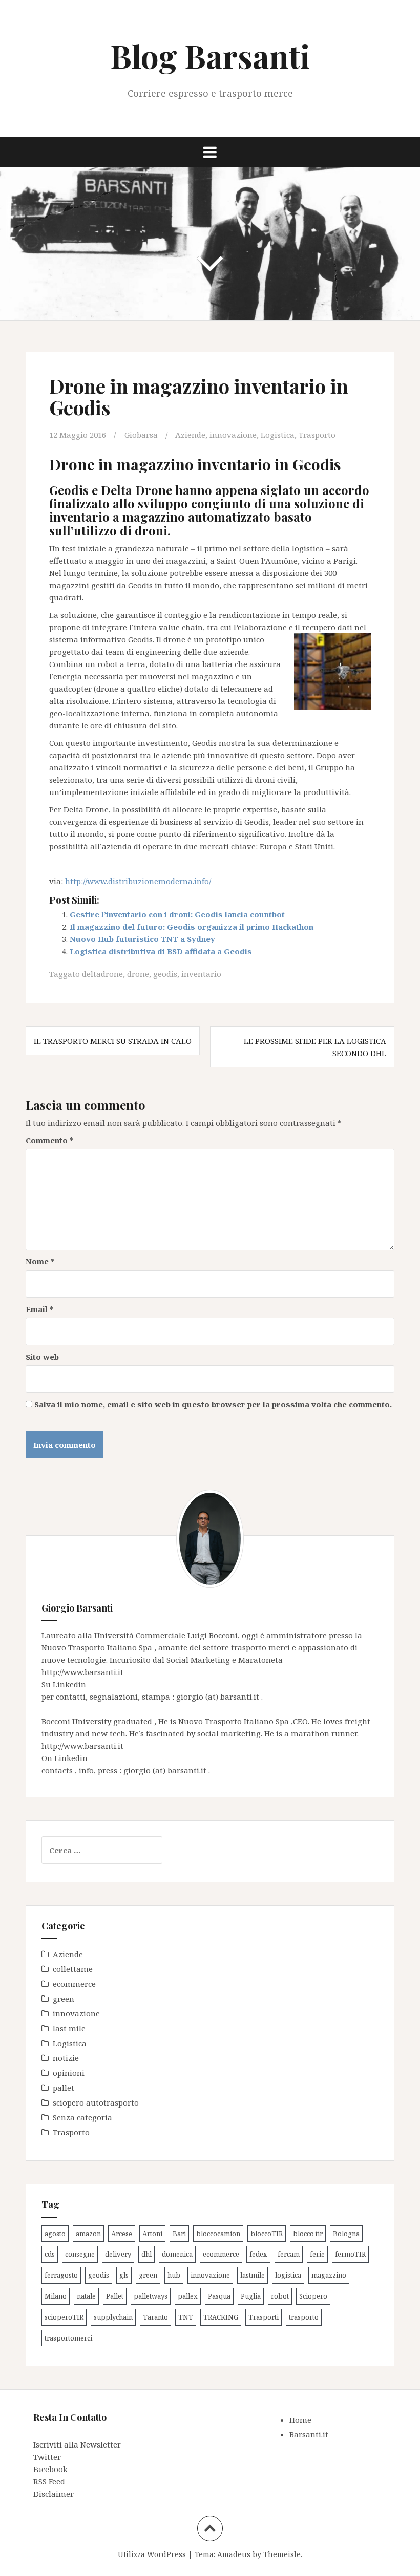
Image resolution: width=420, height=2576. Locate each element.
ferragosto (61, 2275)
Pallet (115, 2296)
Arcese (122, 2234)
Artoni (152, 2234)
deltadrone (102, 974)
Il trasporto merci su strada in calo (113, 1041)
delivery (118, 2254)
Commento (50, 1140)
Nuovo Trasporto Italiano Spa (98, 1647)
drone (138, 974)
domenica (177, 2254)
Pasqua (219, 2296)
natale (86, 2296)
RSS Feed (49, 2481)
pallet (64, 2088)
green (64, 1999)
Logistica (278, 435)
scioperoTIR (64, 2317)
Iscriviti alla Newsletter (77, 2444)
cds (50, 2254)
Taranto (155, 2317)
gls (124, 2275)
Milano (56, 2296)
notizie (66, 2058)
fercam (289, 2254)
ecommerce (74, 1984)
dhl (146, 2254)
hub (174, 2275)
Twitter (47, 2457)
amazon (88, 2234)
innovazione (233, 435)
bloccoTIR (267, 2234)
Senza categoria (82, 2117)
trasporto (304, 2317)
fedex (258, 2254)
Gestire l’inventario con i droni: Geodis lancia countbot (177, 914)
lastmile (253, 2275)
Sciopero (313, 2296)
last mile (69, 2028)
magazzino (329, 2275)
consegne (80, 2254)
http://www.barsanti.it (82, 1672)
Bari (179, 2234)
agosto (55, 2234)
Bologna (346, 2234)
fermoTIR (350, 2254)
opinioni (69, 2073)
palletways (151, 2296)
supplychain (113, 2317)
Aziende (190, 435)
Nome (40, 1261)
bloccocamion (218, 2234)
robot (280, 2296)
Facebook (50, 2469)
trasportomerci (68, 2338)
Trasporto (317, 435)
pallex (188, 2296)
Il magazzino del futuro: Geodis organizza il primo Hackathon (192, 927)
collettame (73, 1969)
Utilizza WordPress (152, 2554)
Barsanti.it (309, 2434)
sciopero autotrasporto (96, 2102)
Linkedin (69, 1684)
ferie (317, 2254)
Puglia (251, 2296)
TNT (186, 2317)
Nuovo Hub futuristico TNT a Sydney (142, 939)
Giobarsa (141, 435)
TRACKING (221, 2317)
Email (40, 1309)
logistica (288, 2275)
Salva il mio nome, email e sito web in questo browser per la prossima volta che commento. (213, 1404)
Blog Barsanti (210, 56)
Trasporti (264, 2317)
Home (300, 2420)
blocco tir (308, 2234)
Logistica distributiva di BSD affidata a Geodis (161, 951)
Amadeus (234, 2554)
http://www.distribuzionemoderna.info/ (138, 881)
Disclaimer (54, 2494)
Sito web (42, 1357)
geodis (165, 974)
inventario (201, 974)
